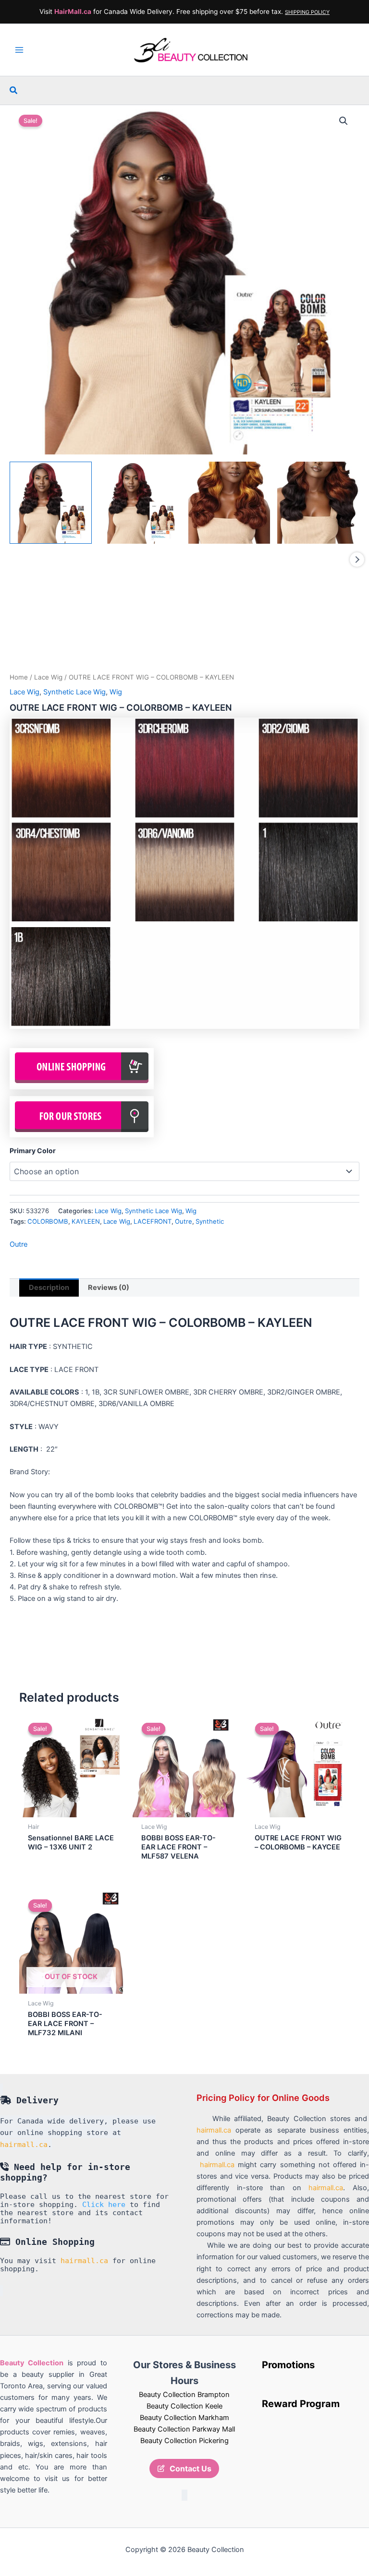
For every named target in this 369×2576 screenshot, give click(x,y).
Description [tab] (49, 1288)
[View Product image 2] (140, 503)
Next (357, 560)
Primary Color (33, 1151)
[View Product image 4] (318, 503)
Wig (116, 692)
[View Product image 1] (51, 503)
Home (19, 677)
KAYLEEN (86, 1221)
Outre (184, 1221)
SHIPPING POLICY (307, 12)
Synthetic (210, 1221)
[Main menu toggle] (19, 50)
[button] (14, 90)
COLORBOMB (48, 1221)
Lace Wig (48, 677)
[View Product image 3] (229, 503)
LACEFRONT (153, 1221)
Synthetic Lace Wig (74, 692)
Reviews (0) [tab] (109, 1288)
